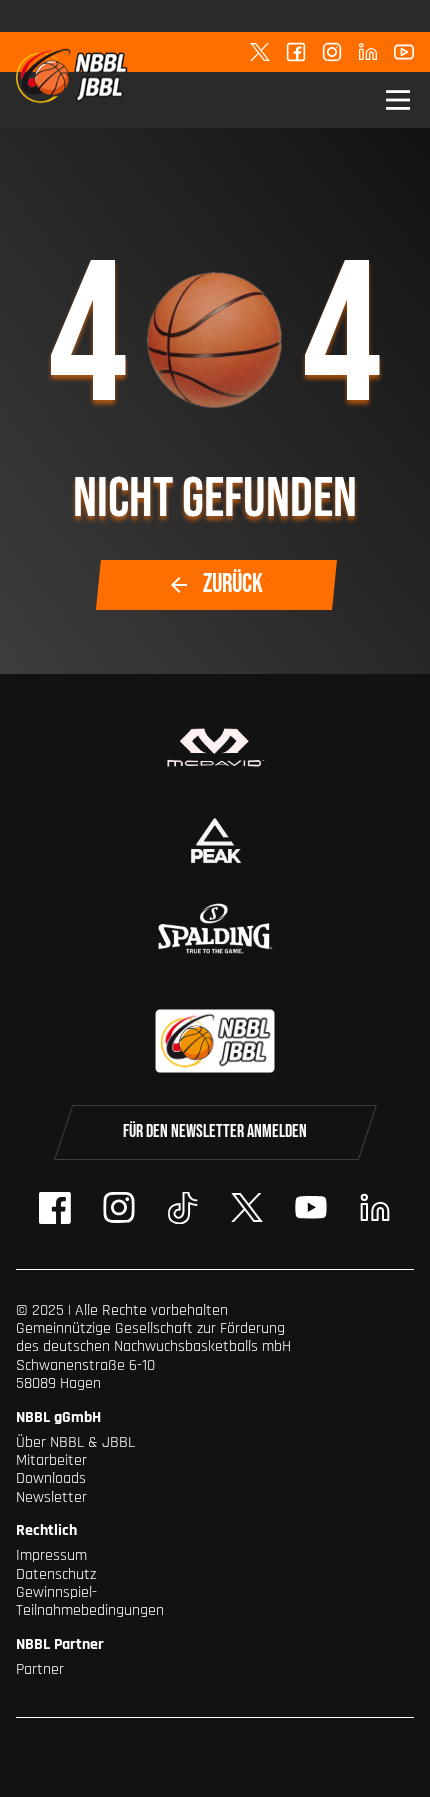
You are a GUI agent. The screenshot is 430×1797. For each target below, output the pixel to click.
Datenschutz (56, 1574)
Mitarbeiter (51, 1460)
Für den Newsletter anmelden (215, 1131)
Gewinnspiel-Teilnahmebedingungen (90, 1601)
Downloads (51, 1478)
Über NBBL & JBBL (75, 1442)
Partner (40, 1669)
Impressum (51, 1555)
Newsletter (51, 1497)
